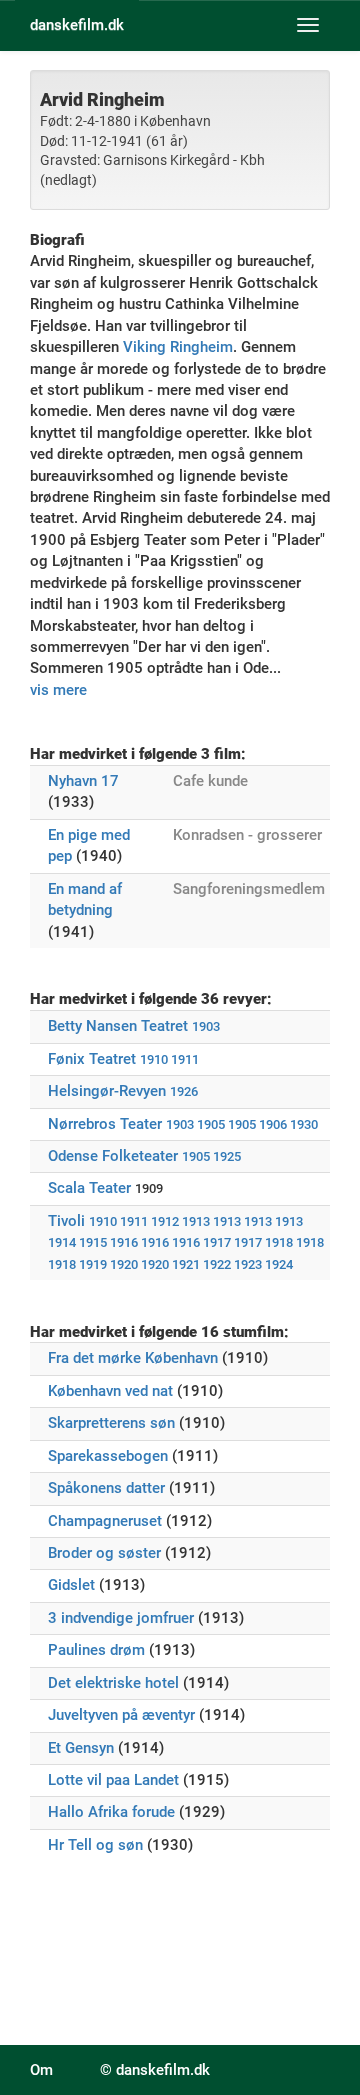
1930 (304, 1124)
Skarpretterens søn (111, 1423)
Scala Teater (89, 1188)
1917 (217, 1242)
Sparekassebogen (108, 1456)
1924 (279, 1264)
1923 (248, 1264)
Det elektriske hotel (113, 1683)
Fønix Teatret (92, 1059)
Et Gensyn (81, 1748)
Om (41, 2070)
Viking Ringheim (178, 347)
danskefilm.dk (77, 25)
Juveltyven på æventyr (121, 1715)
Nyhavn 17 (83, 781)
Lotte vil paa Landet (113, 1780)
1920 (124, 1264)
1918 (279, 1242)
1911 (185, 1059)
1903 (206, 1026)
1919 (93, 1264)
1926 (184, 1091)
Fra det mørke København (133, 1358)
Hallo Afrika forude (111, 1812)
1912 (165, 1221)
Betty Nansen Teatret (118, 1026)
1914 (62, 1242)
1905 (211, 1124)
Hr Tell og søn (95, 1845)
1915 (93, 1242)
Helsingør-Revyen (107, 1091)
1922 (217, 1264)
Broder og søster (104, 1553)
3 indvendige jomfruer (121, 1618)
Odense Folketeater (113, 1156)
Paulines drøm (96, 1650)
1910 (154, 1059)
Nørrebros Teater (105, 1124)
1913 (196, 1221)
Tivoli (66, 1221)
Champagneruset (105, 1521)
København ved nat (110, 1391)
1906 (273, 1124)
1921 (186, 1264)
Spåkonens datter (106, 1488)
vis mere (58, 690)
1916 (124, 1242)
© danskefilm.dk (155, 2070)
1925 (227, 1156)
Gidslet (71, 1585)
